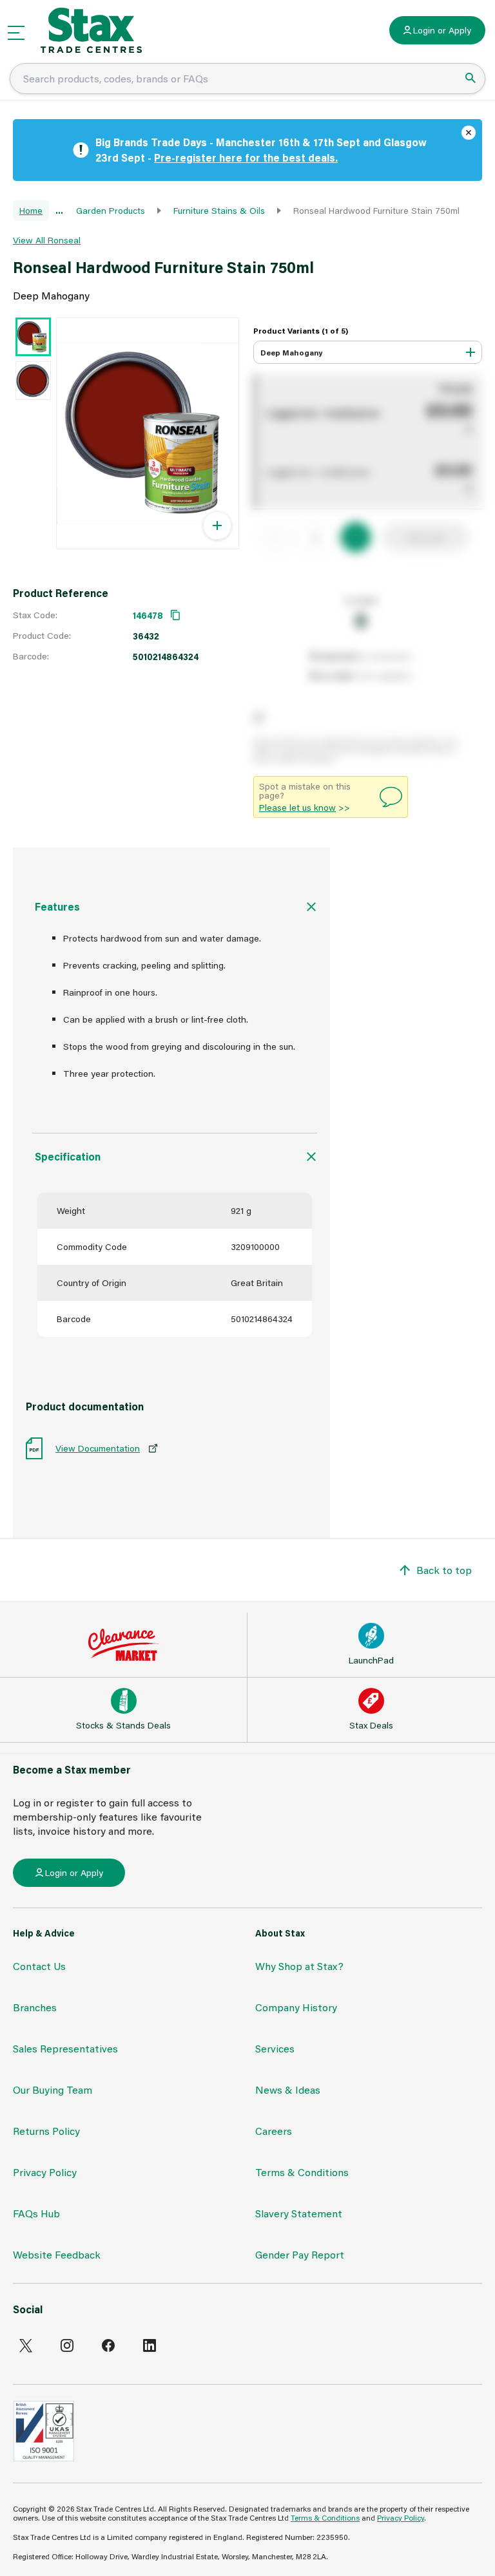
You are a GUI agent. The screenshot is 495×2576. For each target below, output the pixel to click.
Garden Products (111, 210)
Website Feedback (57, 2254)
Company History (296, 2007)
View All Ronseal (47, 240)
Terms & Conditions (302, 2172)
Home (31, 210)
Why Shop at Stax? (299, 1966)
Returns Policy (46, 2131)
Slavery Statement (299, 2213)
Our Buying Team (53, 2089)
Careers (274, 2131)
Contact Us (39, 1966)
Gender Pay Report (300, 2254)
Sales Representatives (65, 2048)
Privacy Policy (45, 2172)
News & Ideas (288, 2089)
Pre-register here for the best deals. (246, 157)
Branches (35, 2007)
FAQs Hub (36, 2213)
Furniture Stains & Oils (219, 210)
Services (275, 2048)
